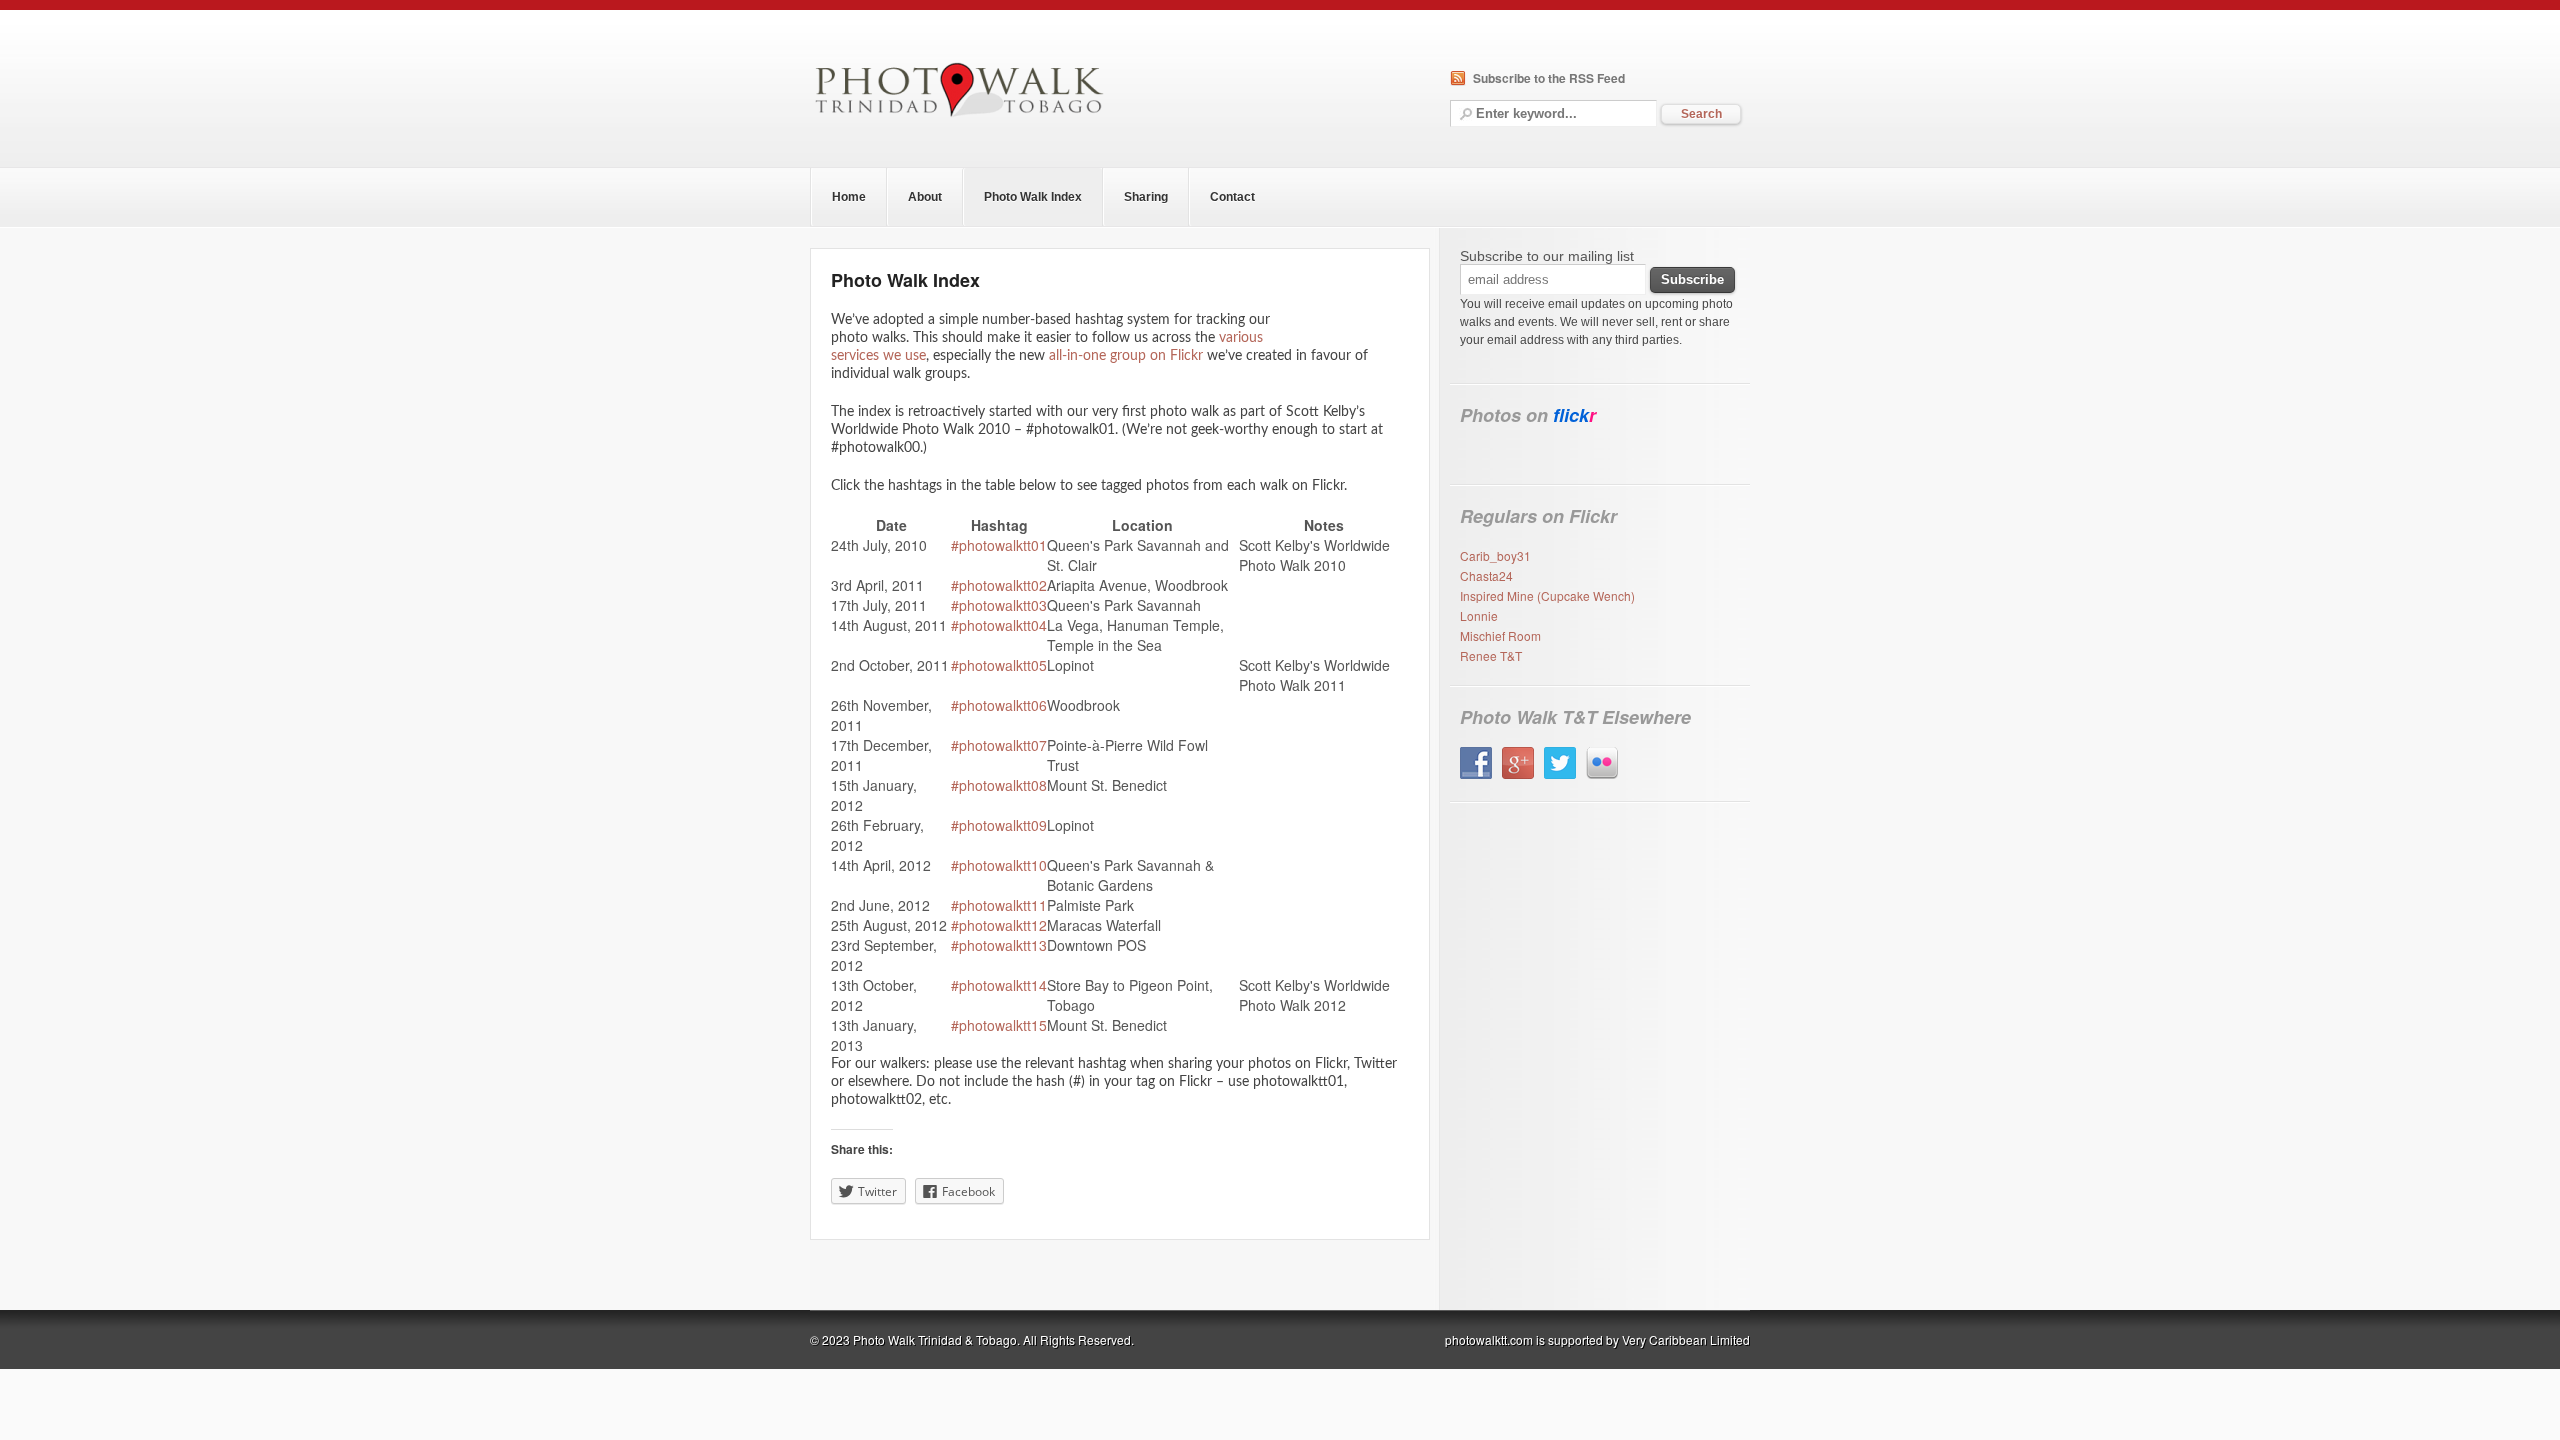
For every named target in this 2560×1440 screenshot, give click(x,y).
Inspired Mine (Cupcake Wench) (1547, 595)
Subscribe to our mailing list (1547, 256)
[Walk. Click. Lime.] (960, 118)
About (925, 197)
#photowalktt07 (999, 745)
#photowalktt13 (999, 945)
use (915, 356)
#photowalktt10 (999, 865)
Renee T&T (1491, 655)
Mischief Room (1500, 635)
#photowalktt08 (999, 785)
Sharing (1146, 197)
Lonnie (1479, 615)
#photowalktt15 (999, 1025)
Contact (1232, 197)
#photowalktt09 (999, 825)
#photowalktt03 (999, 605)
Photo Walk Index (1033, 197)
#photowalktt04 (999, 625)
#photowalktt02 (999, 585)
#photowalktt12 (999, 925)
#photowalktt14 (999, 985)
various (1241, 338)
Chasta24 (1486, 575)
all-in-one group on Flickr (1126, 356)
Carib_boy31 (1495, 555)
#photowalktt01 (999, 545)
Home (849, 197)
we (892, 356)
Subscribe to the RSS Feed (1549, 78)
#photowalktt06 (999, 705)
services (855, 356)
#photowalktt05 (999, 665)
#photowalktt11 (999, 905)
